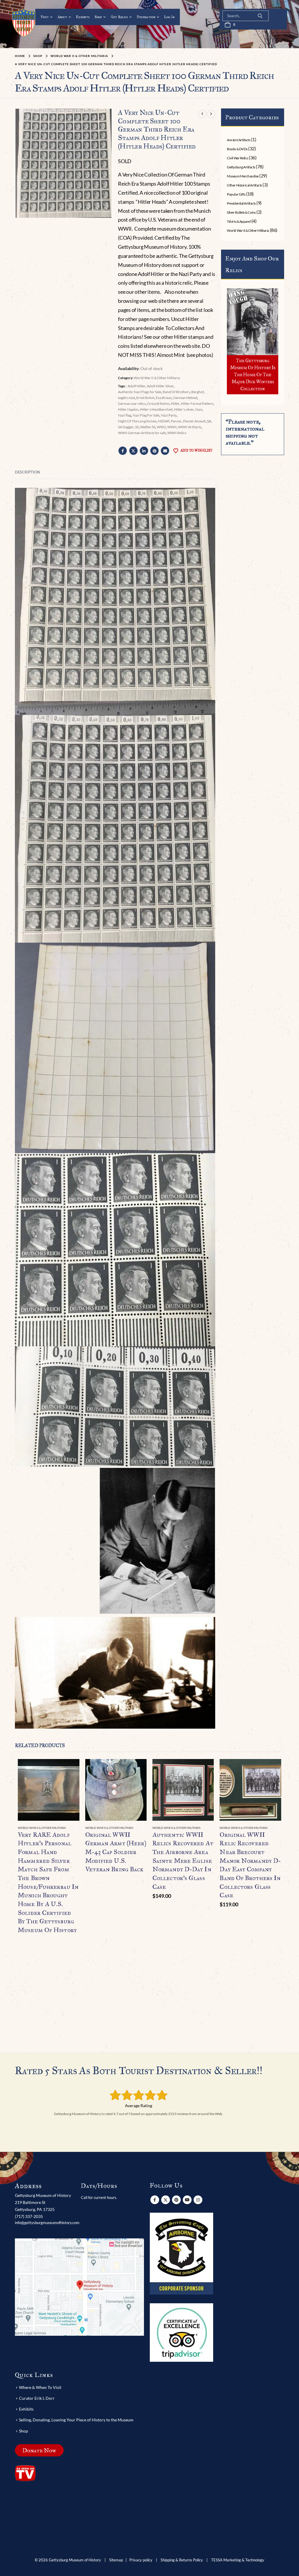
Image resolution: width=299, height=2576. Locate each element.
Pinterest (154, 451)
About (62, 17)
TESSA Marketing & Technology (238, 2560)
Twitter (133, 451)
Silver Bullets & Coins (241, 212)
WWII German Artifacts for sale (142, 433)
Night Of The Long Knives (137, 421)
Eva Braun (164, 398)
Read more (70, 1769)
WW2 (161, 427)
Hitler (175, 404)
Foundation (146, 17)
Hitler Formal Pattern (197, 404)
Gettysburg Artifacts (241, 167)
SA (209, 421)
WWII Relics (177, 433)
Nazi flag (125, 415)
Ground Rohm (158, 404)
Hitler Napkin (128, 409)
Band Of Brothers (176, 392)
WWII (172, 427)
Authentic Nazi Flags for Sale (140, 392)
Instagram (198, 2200)
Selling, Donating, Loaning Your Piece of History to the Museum (76, 2420)
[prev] (202, 114)
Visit (45, 17)
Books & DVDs (237, 149)
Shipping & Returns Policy (182, 2560)
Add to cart (204, 1769)
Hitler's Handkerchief (156, 409)
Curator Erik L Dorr (37, 2398)
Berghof (198, 392)
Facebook (123, 451)
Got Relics (119, 17)
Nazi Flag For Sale (146, 415)
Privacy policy (141, 2560)
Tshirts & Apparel (239, 221)
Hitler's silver (184, 409)
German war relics (132, 404)
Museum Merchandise (243, 176)
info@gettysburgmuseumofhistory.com (47, 2223)
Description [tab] (27, 472)
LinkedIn (144, 451)
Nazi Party (169, 415)
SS (137, 427)
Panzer (176, 421)
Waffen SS (148, 427)
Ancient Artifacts (239, 140)
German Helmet (185, 398)
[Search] (260, 16)
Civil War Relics (237, 158)
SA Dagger (126, 427)
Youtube (187, 2200)
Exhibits (83, 17)
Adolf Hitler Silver (160, 386)
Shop (98, 17)
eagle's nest (126, 398)
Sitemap (116, 2560)
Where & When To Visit (40, 2387)
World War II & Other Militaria (157, 378)
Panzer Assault (194, 421)
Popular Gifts (236, 194)
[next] (211, 114)
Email (165, 451)
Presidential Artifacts (241, 203)
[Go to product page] (48, 1790)
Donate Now (39, 2450)
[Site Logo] (24, 23)
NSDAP (164, 421)
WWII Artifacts (190, 427)
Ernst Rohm (145, 398)
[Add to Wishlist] (76, 1828)
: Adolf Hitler (136, 386)
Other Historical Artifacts (244, 185)
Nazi (199, 409)
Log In (169, 17)
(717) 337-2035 (29, 2216)
